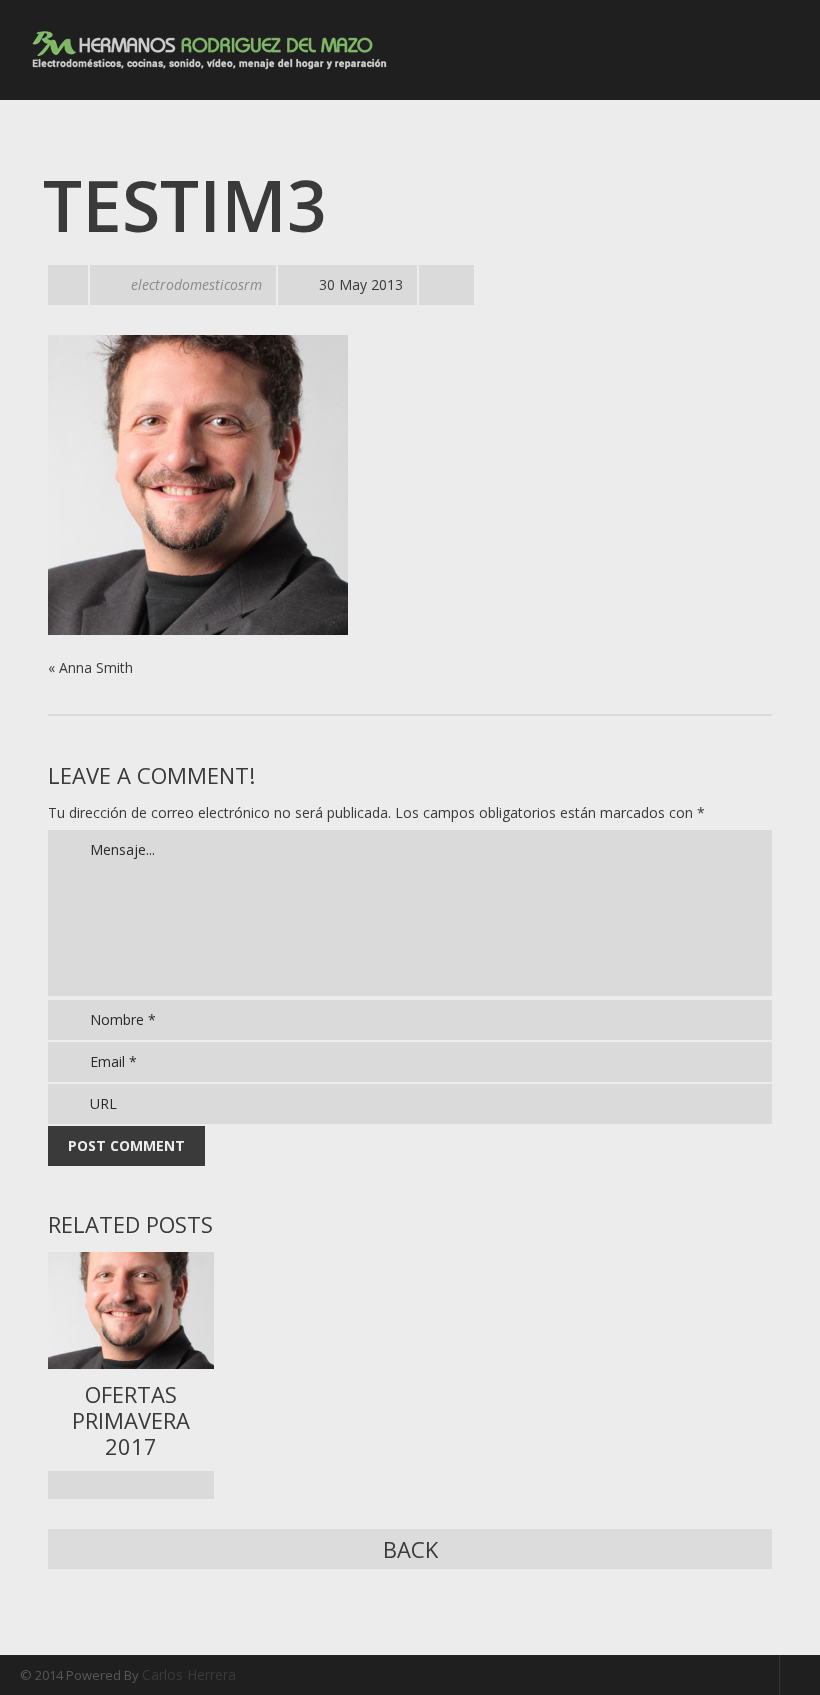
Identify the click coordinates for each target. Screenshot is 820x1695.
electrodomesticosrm (196, 284)
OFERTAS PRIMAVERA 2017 (131, 1420)
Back (410, 1549)
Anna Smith (96, 667)
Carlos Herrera (189, 1674)
